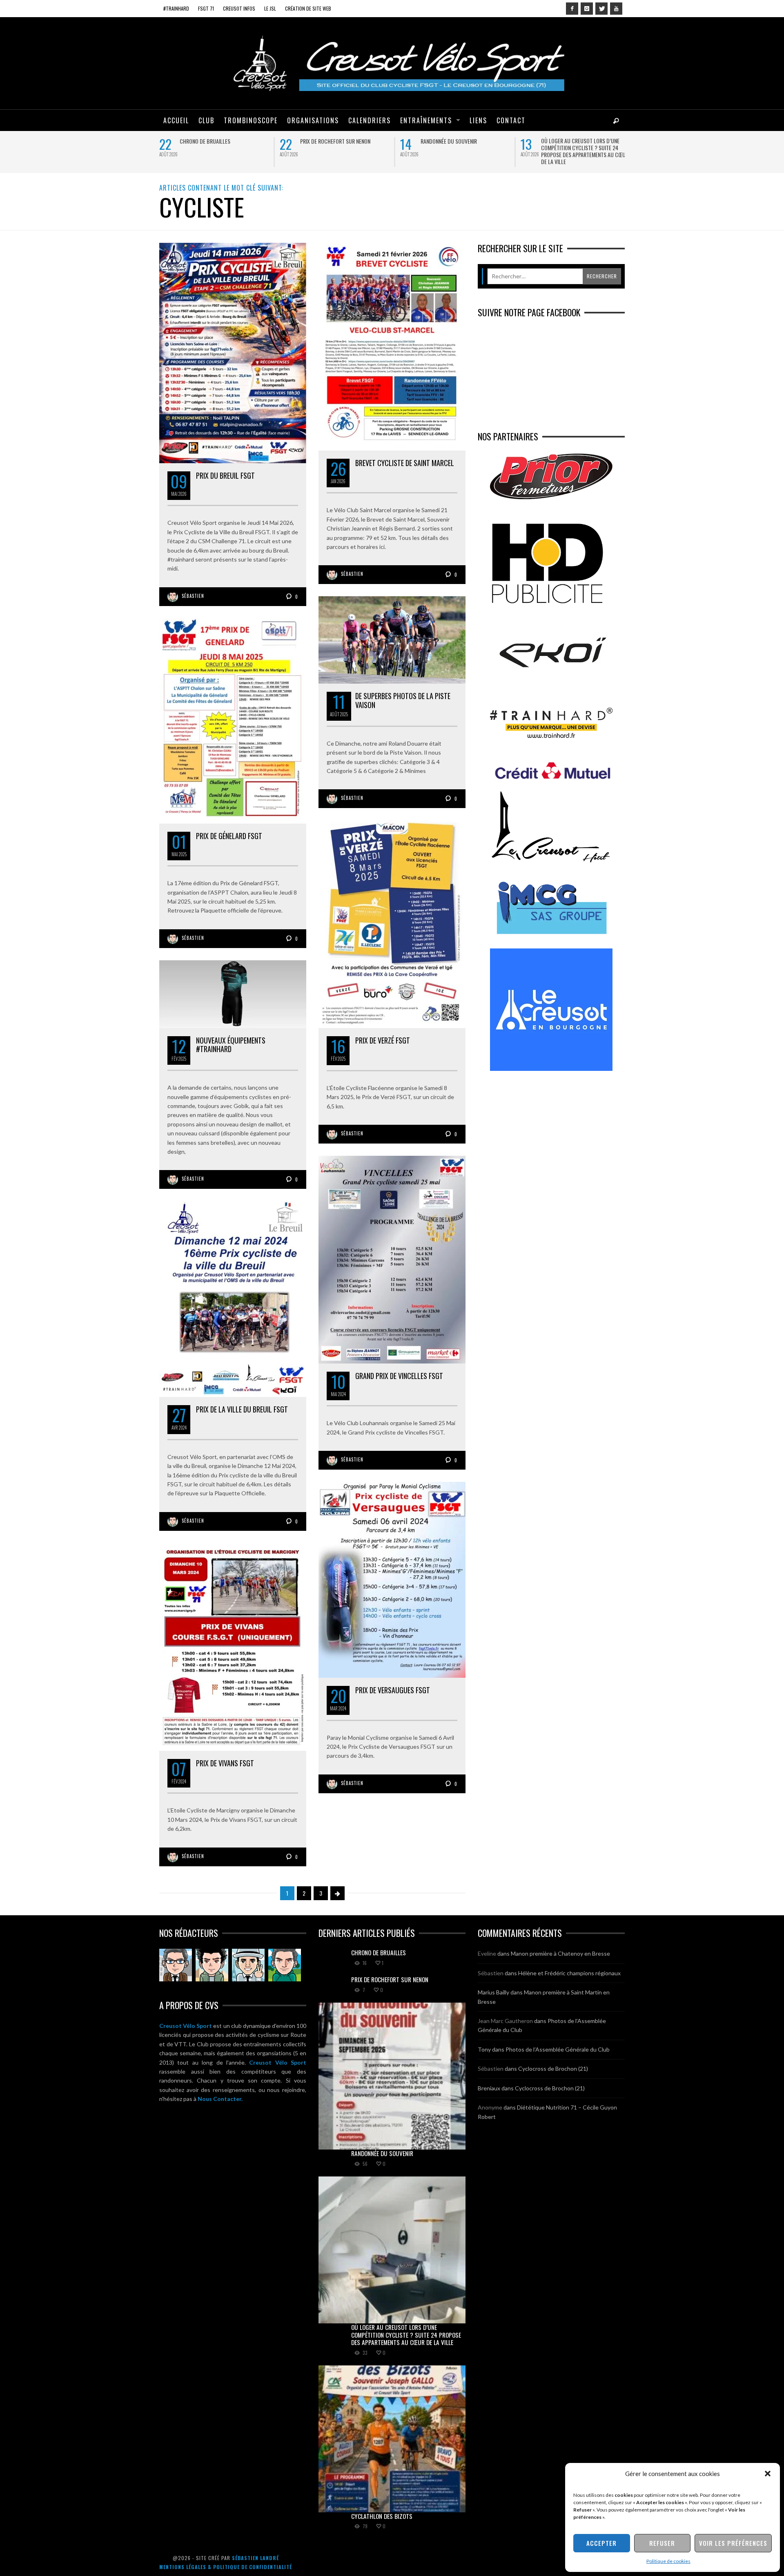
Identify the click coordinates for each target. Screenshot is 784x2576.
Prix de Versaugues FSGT (393, 1690)
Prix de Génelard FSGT (229, 836)
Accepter (601, 2543)
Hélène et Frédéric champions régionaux (569, 1973)
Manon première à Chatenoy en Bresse (560, 1953)
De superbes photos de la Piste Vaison (403, 700)
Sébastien (193, 596)
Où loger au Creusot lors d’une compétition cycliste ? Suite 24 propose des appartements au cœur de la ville (585, 151)
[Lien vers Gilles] (285, 1965)
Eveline (487, 1953)
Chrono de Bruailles (205, 141)
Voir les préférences (733, 2543)
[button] (768, 2474)
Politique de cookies (668, 2561)
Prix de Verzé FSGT (383, 1040)
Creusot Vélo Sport (186, 2026)
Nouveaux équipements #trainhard (231, 1045)
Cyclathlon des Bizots (382, 2516)
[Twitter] (601, 9)
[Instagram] (587, 9)
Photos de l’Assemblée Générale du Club (558, 2049)
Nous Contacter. (220, 2099)
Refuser (662, 2543)
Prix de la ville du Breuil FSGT (242, 1409)
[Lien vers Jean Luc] (248, 1965)
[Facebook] (572, 9)
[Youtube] (616, 9)
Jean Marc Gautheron (505, 2021)
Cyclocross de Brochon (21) (553, 2069)
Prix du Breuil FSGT (225, 475)
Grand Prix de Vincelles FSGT (399, 1376)
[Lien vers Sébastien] (212, 1965)
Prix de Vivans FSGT (225, 1763)
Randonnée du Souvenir (449, 141)
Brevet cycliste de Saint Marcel (405, 463)
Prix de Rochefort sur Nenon (335, 141)
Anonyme (490, 2107)
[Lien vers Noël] (176, 1965)
